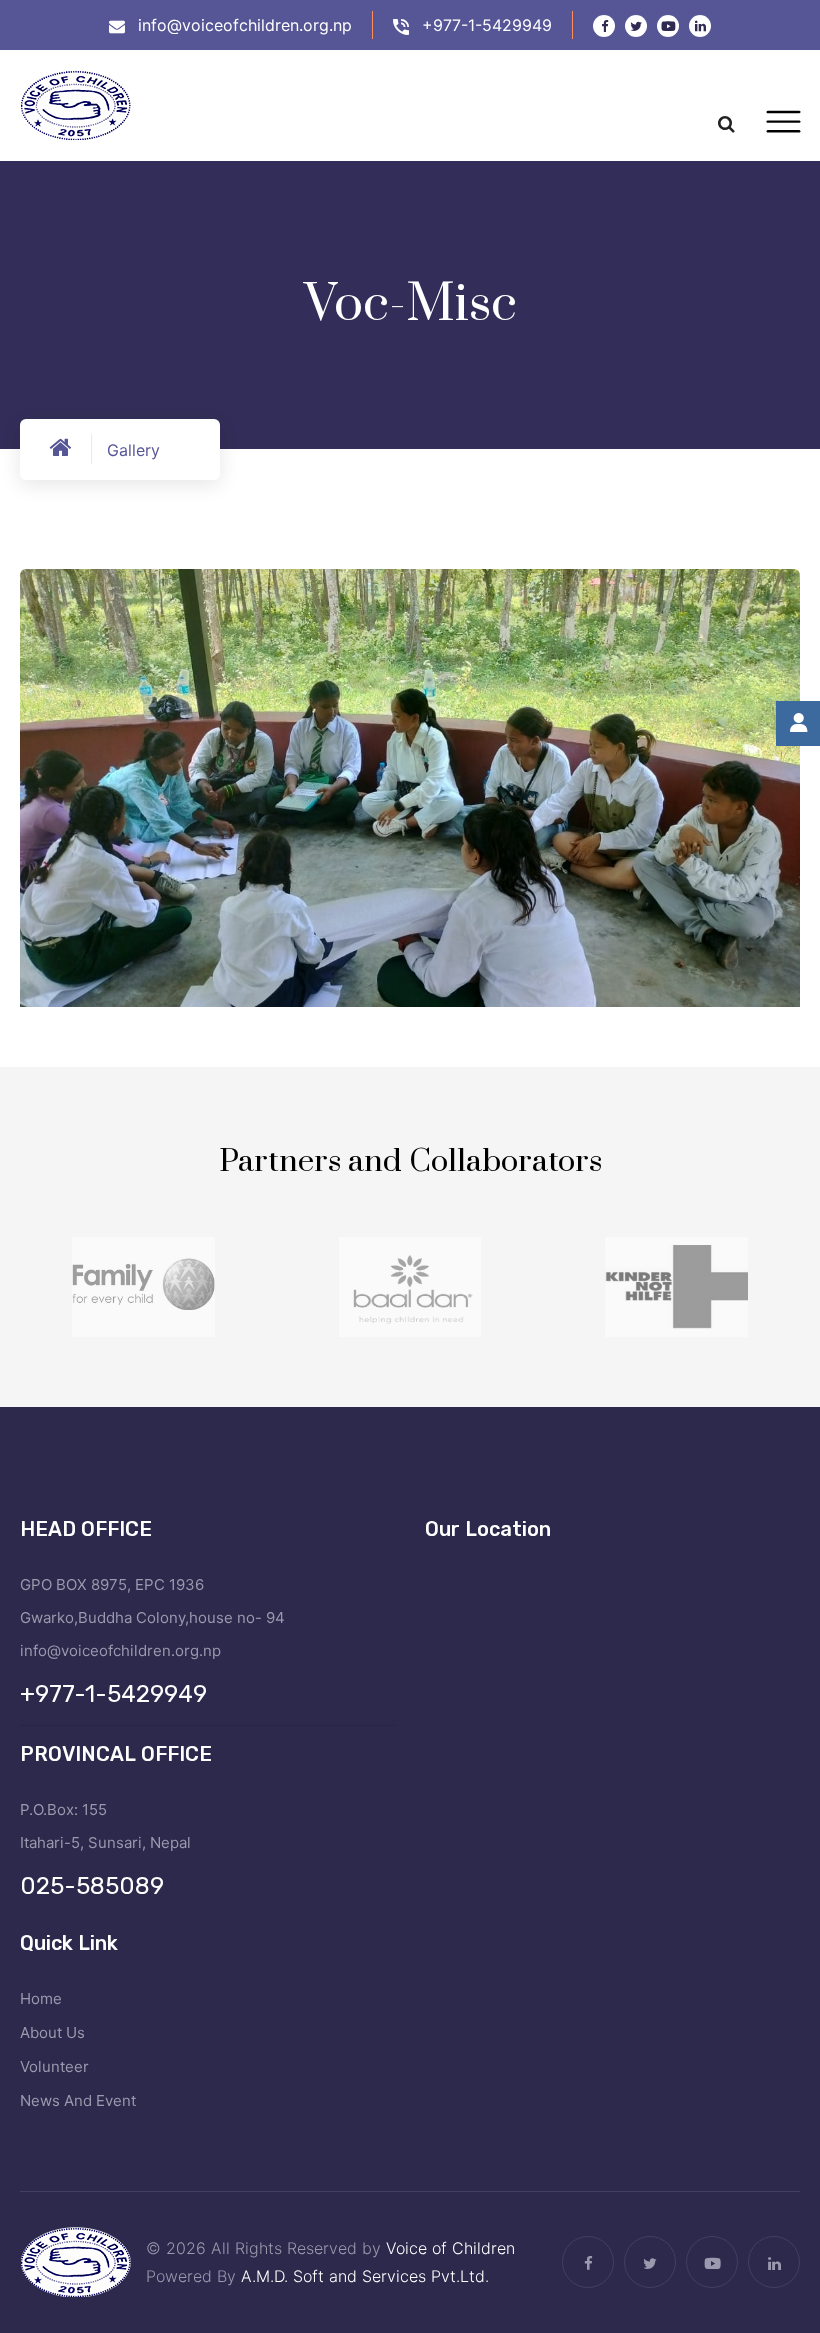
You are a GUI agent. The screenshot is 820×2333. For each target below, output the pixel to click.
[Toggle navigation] (783, 122)
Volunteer (54, 2066)
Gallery (133, 450)
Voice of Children (450, 2248)
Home (41, 1998)
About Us (52, 2032)
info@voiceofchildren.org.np (245, 25)
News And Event (78, 2100)
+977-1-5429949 (487, 25)
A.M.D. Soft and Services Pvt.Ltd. (365, 2276)
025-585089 (92, 1886)
